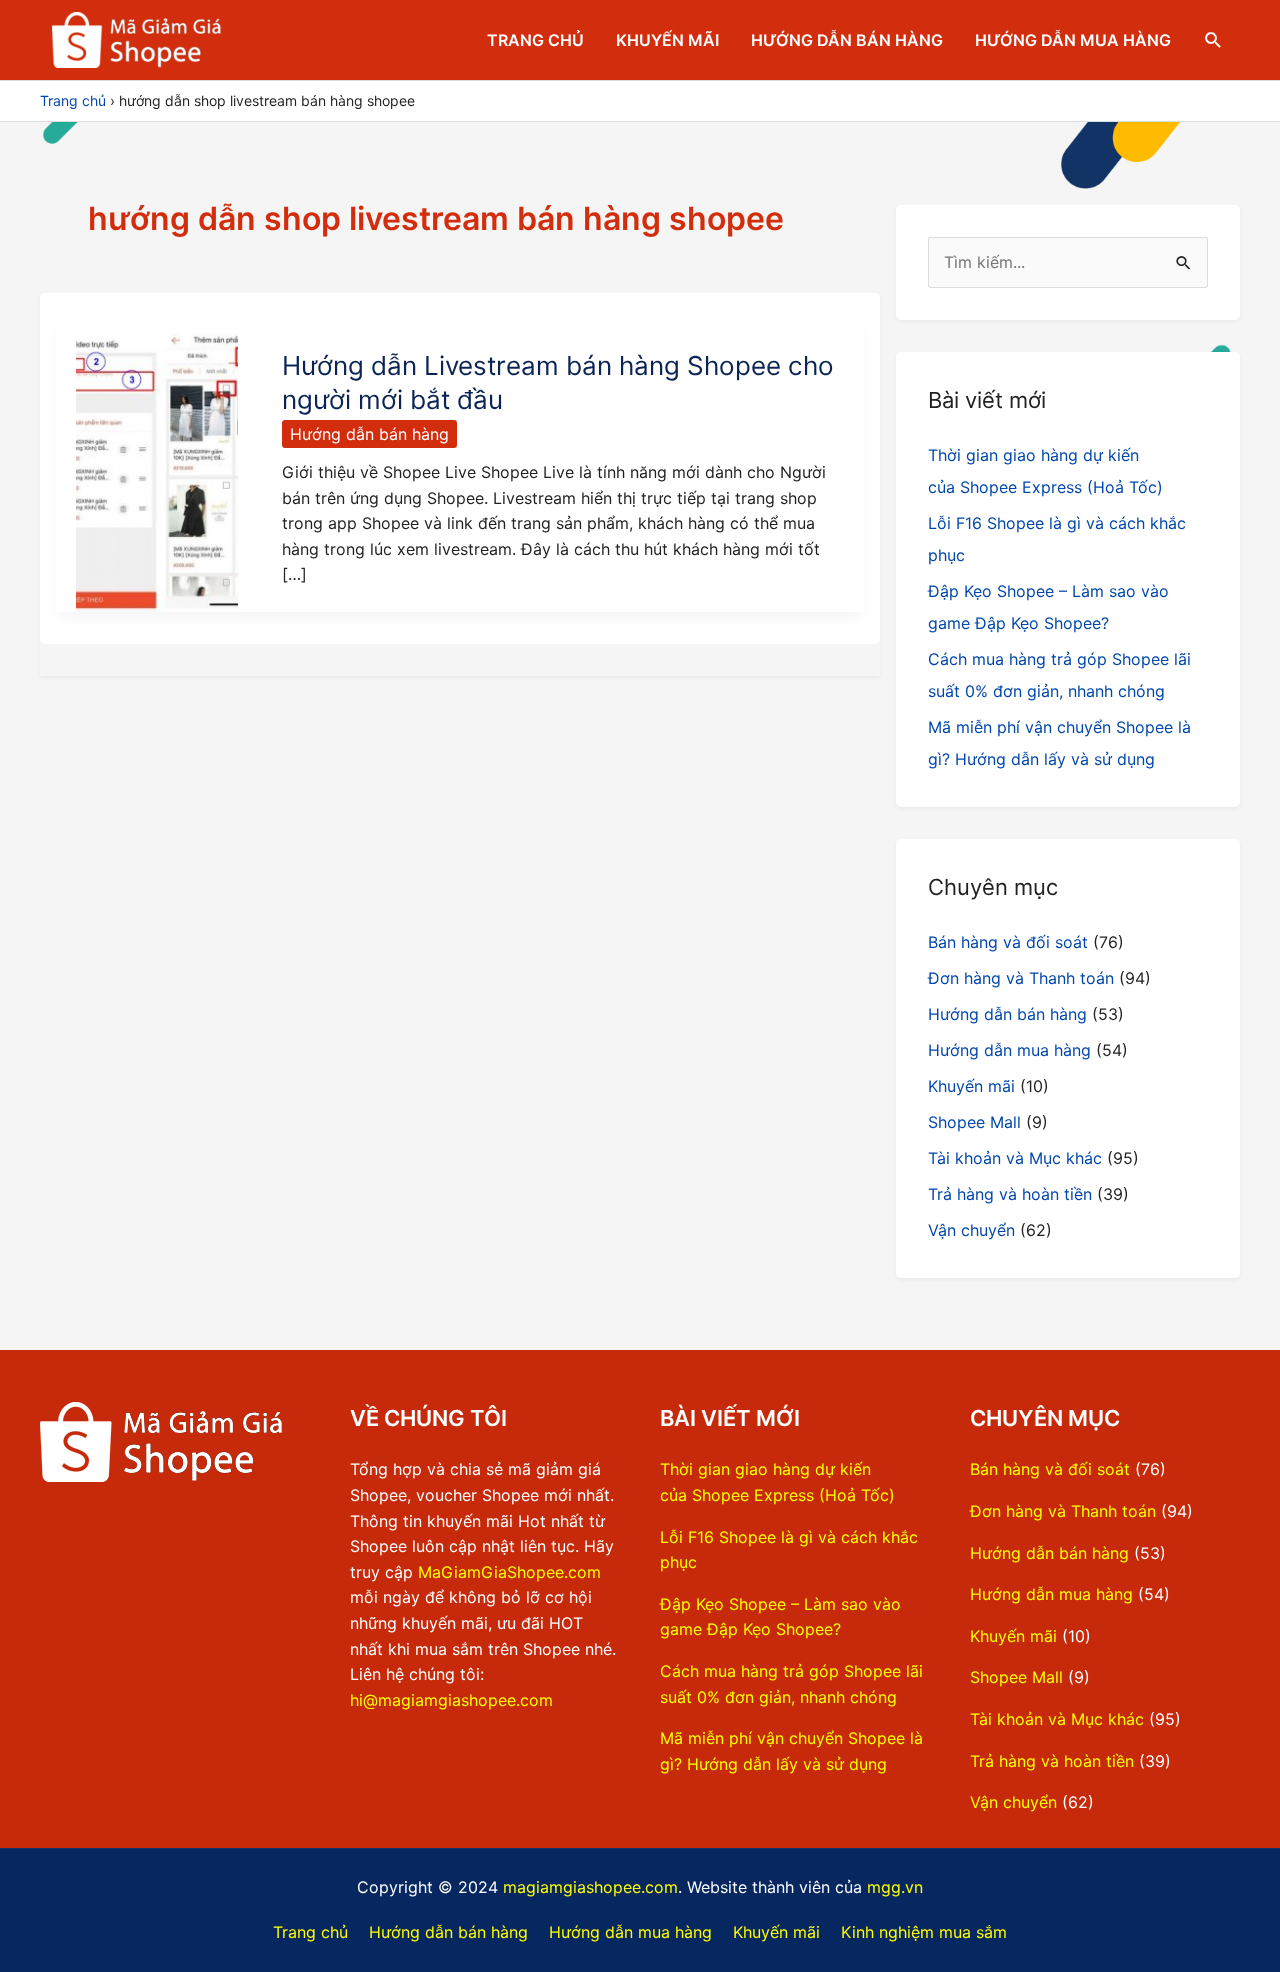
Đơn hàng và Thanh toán (1021, 978)
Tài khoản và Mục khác (1015, 1158)
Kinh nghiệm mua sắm (924, 1932)
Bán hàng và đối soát (1008, 942)
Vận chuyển (971, 1230)
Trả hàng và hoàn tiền (1010, 1194)
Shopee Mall (974, 1122)
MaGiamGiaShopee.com (509, 1572)
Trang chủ (535, 40)
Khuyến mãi (667, 40)
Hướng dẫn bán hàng (847, 40)
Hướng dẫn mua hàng (1073, 40)
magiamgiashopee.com (590, 1887)
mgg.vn (895, 1887)
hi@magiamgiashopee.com (451, 1700)
